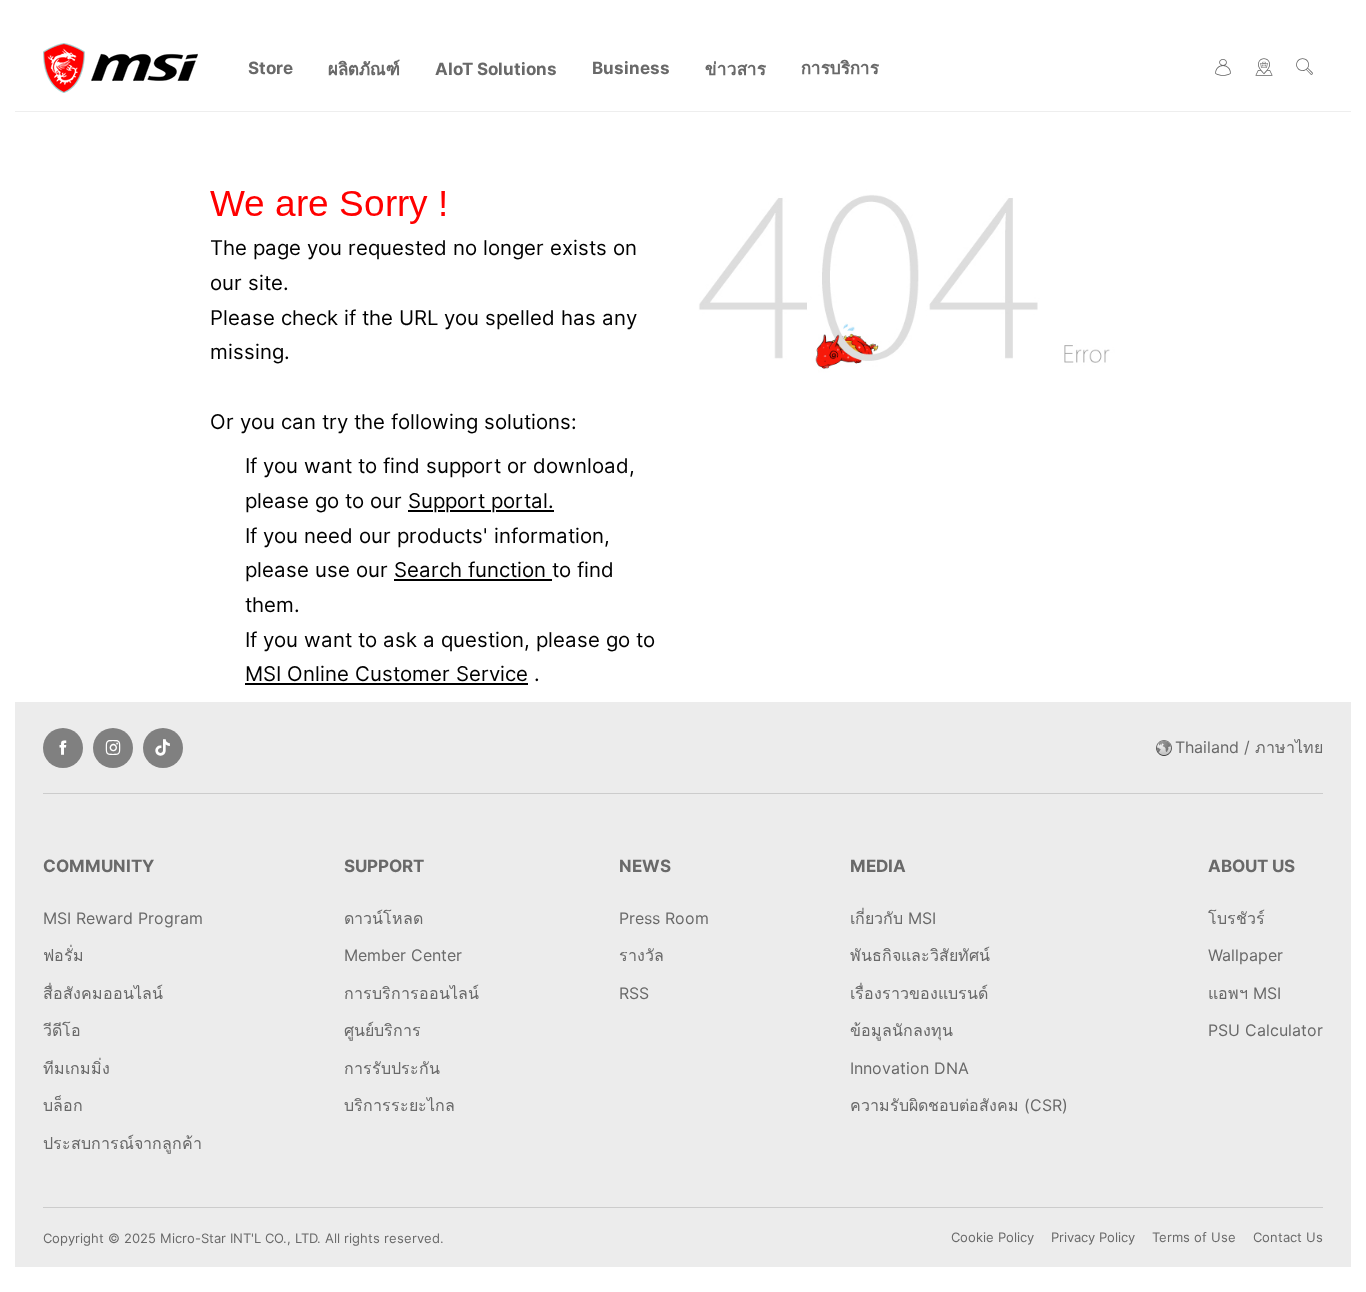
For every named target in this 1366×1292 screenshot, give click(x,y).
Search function (473, 569)
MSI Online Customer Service (386, 673)
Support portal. (481, 500)
